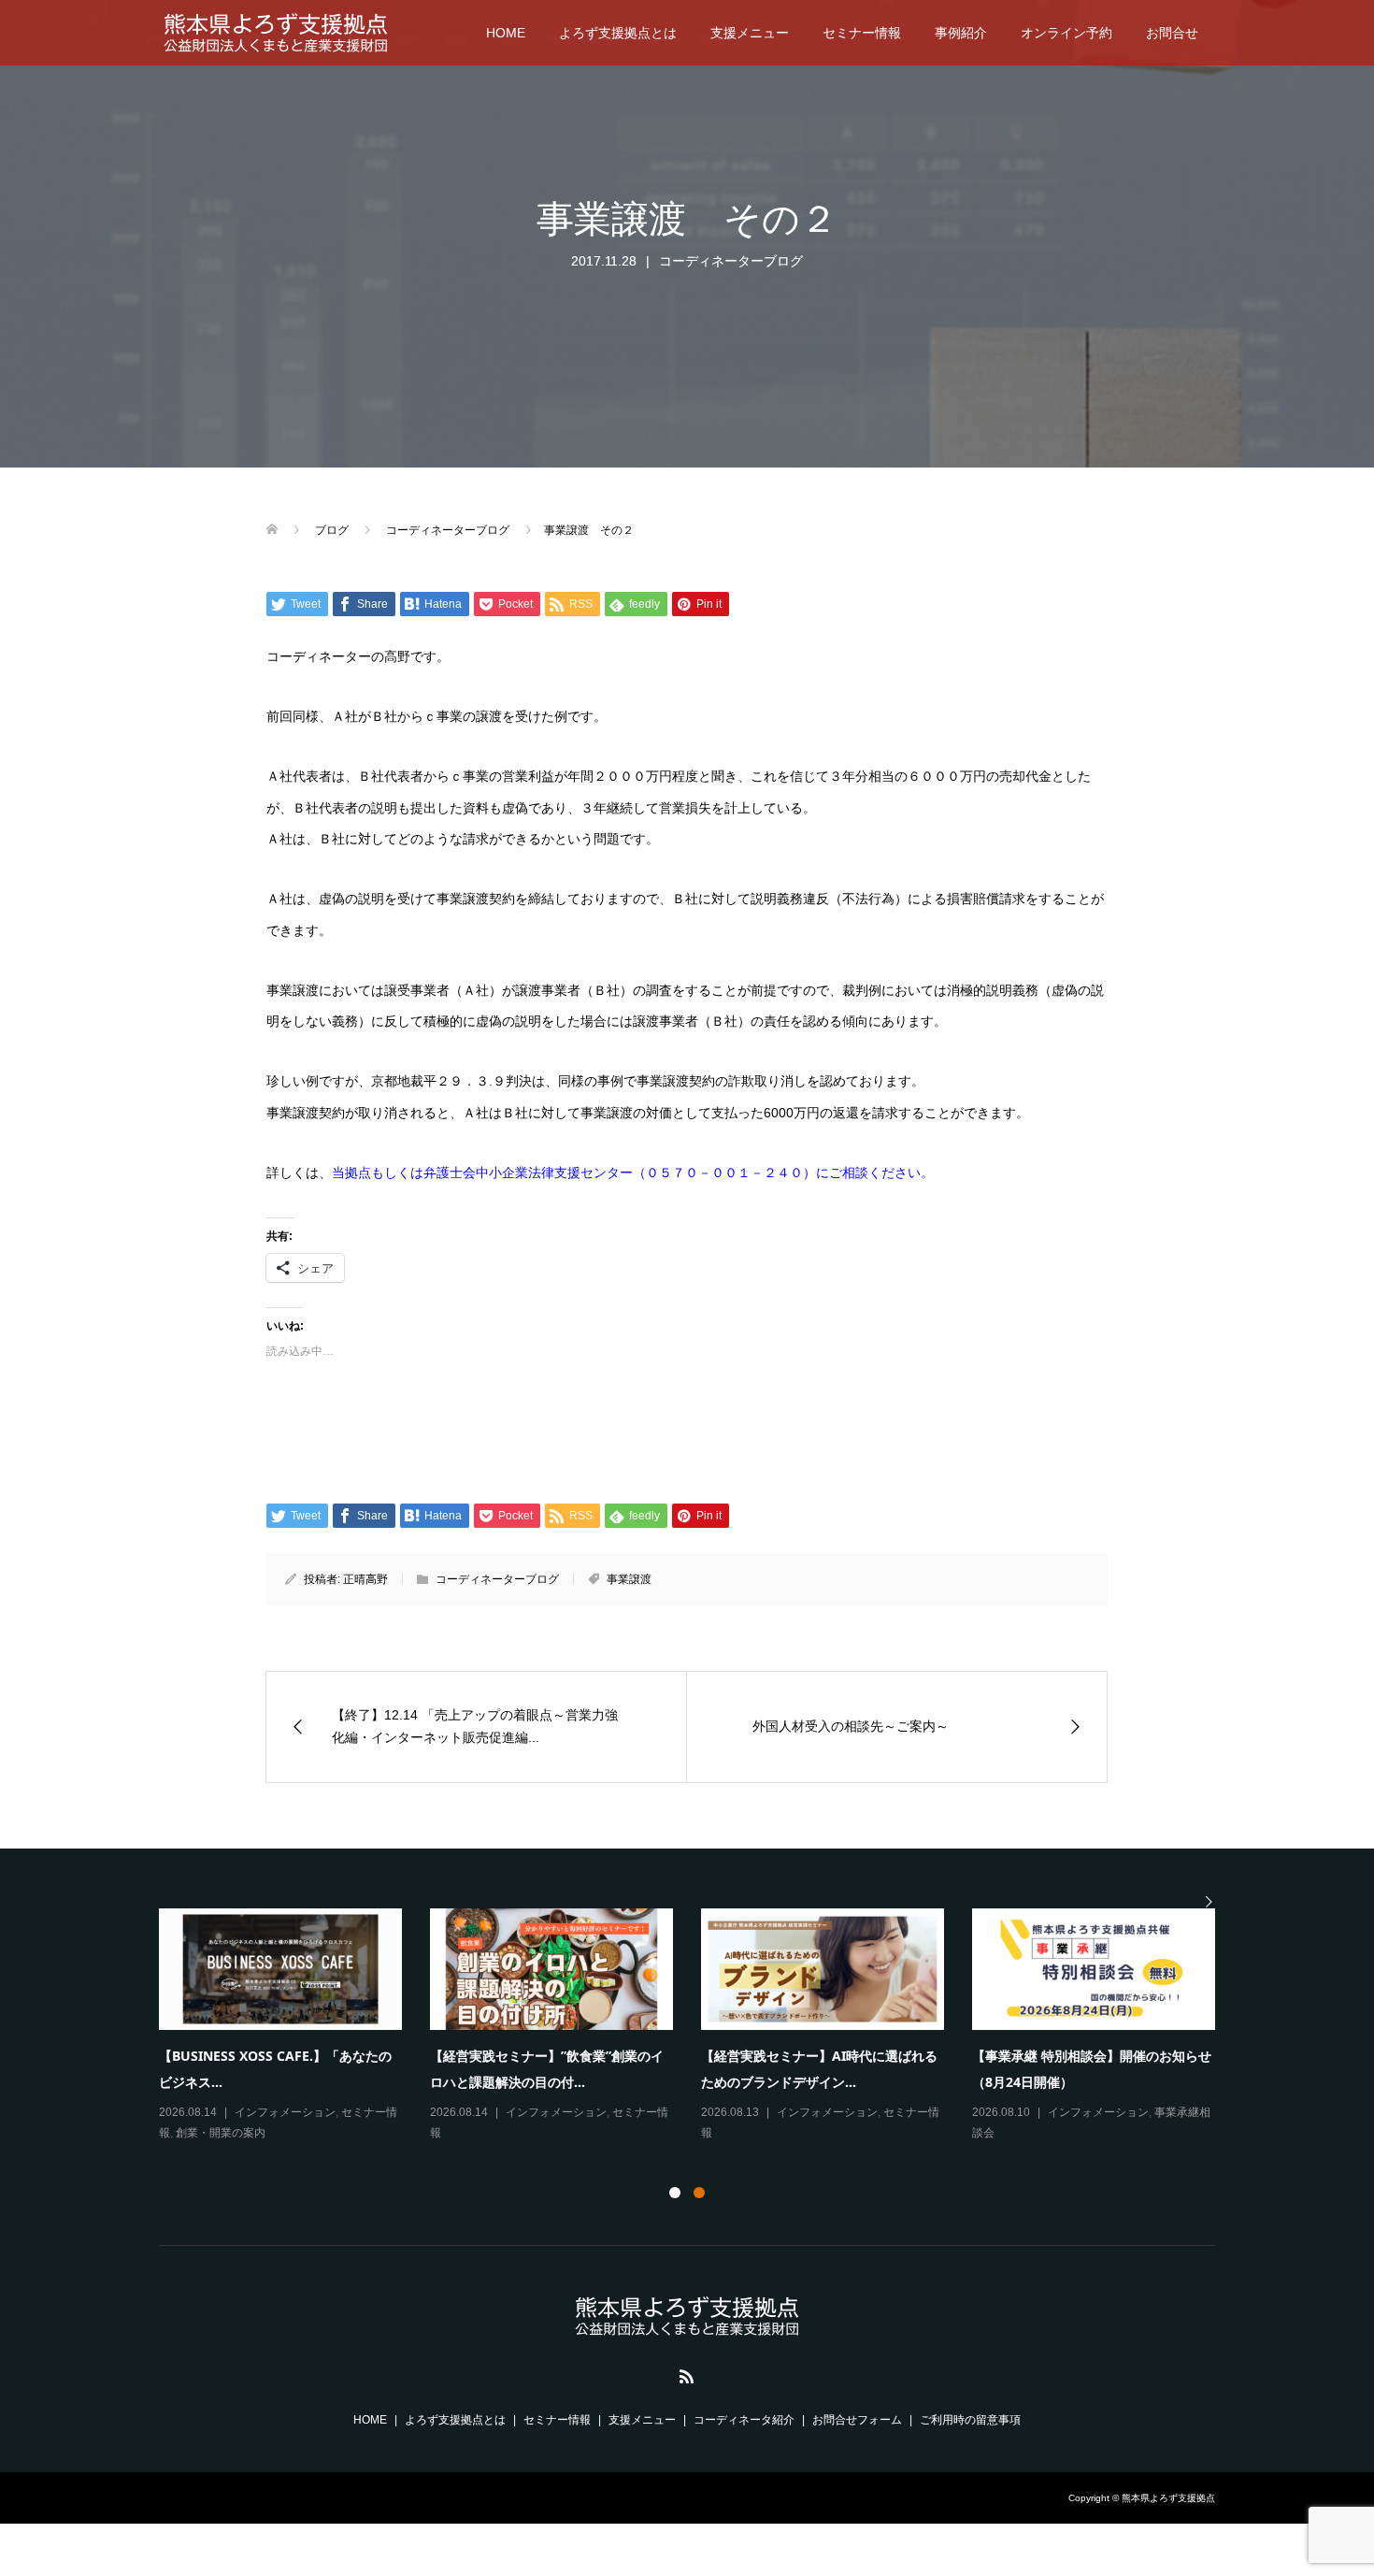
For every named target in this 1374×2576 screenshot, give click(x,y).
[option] (701, 2027)
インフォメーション (285, 2112)
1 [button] (675, 2193)
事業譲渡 (629, 1579)
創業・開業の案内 (221, 2133)
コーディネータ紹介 (744, 2420)
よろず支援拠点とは (618, 33)
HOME (506, 33)
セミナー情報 (862, 33)
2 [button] (699, 2193)
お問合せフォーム (857, 2420)
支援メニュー (750, 33)
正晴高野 (365, 1579)
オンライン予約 (1066, 33)
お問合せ (1172, 33)
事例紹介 (961, 33)
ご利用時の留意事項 (970, 2420)
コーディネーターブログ (731, 261)
